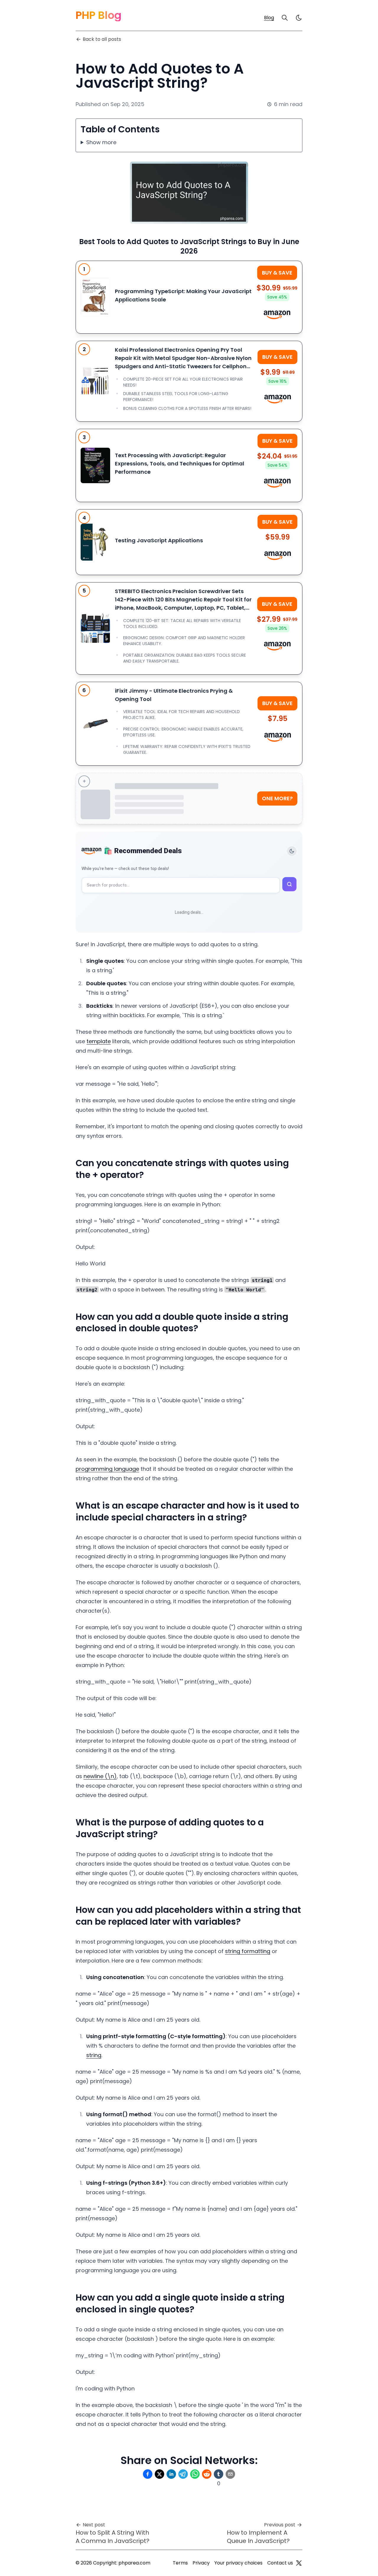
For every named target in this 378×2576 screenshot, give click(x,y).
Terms (180, 2563)
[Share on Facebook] (148, 2474)
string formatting (248, 1951)
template (99, 1041)
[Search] (285, 18)
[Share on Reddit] (207, 2474)
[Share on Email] (230, 2474)
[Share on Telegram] (183, 2474)
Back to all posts (102, 39)
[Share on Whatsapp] (195, 2474)
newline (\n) (100, 1776)
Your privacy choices (238, 2563)
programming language (107, 1469)
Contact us (280, 2563)
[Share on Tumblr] (219, 2474)
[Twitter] (299, 2563)
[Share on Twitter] (159, 2474)
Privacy (201, 2563)
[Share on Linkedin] (171, 2474)
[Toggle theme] (292, 851)
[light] (299, 18)
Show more (101, 142)
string (94, 2055)
